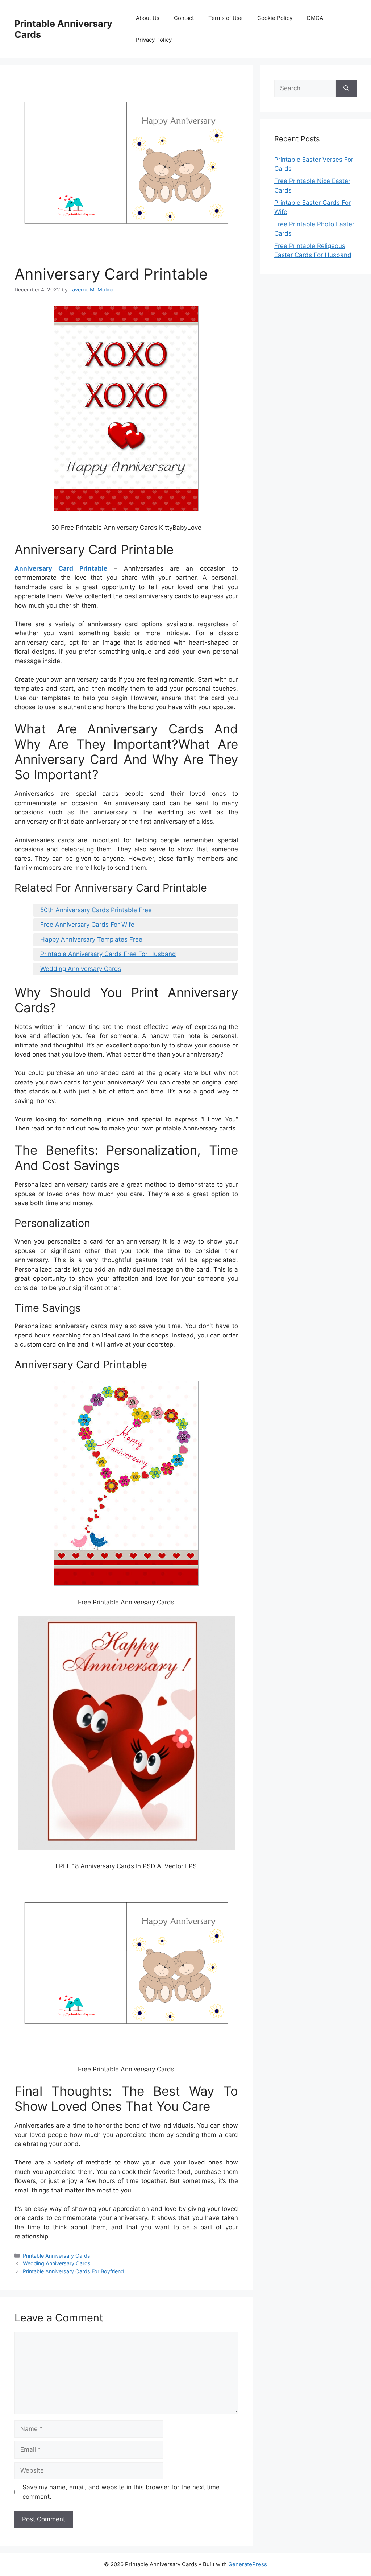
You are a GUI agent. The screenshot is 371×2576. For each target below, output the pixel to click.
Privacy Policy (154, 40)
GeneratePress (248, 2564)
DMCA (315, 18)
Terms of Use (226, 18)
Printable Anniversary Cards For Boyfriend (73, 2271)
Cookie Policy (275, 18)
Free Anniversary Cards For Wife (87, 925)
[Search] (346, 88)
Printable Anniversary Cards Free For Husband (108, 954)
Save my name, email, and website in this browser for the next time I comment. (123, 2492)
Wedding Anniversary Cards (81, 969)
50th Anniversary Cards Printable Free (96, 910)
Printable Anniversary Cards (57, 2256)
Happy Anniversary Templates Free (91, 939)
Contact (184, 18)
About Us (148, 18)
